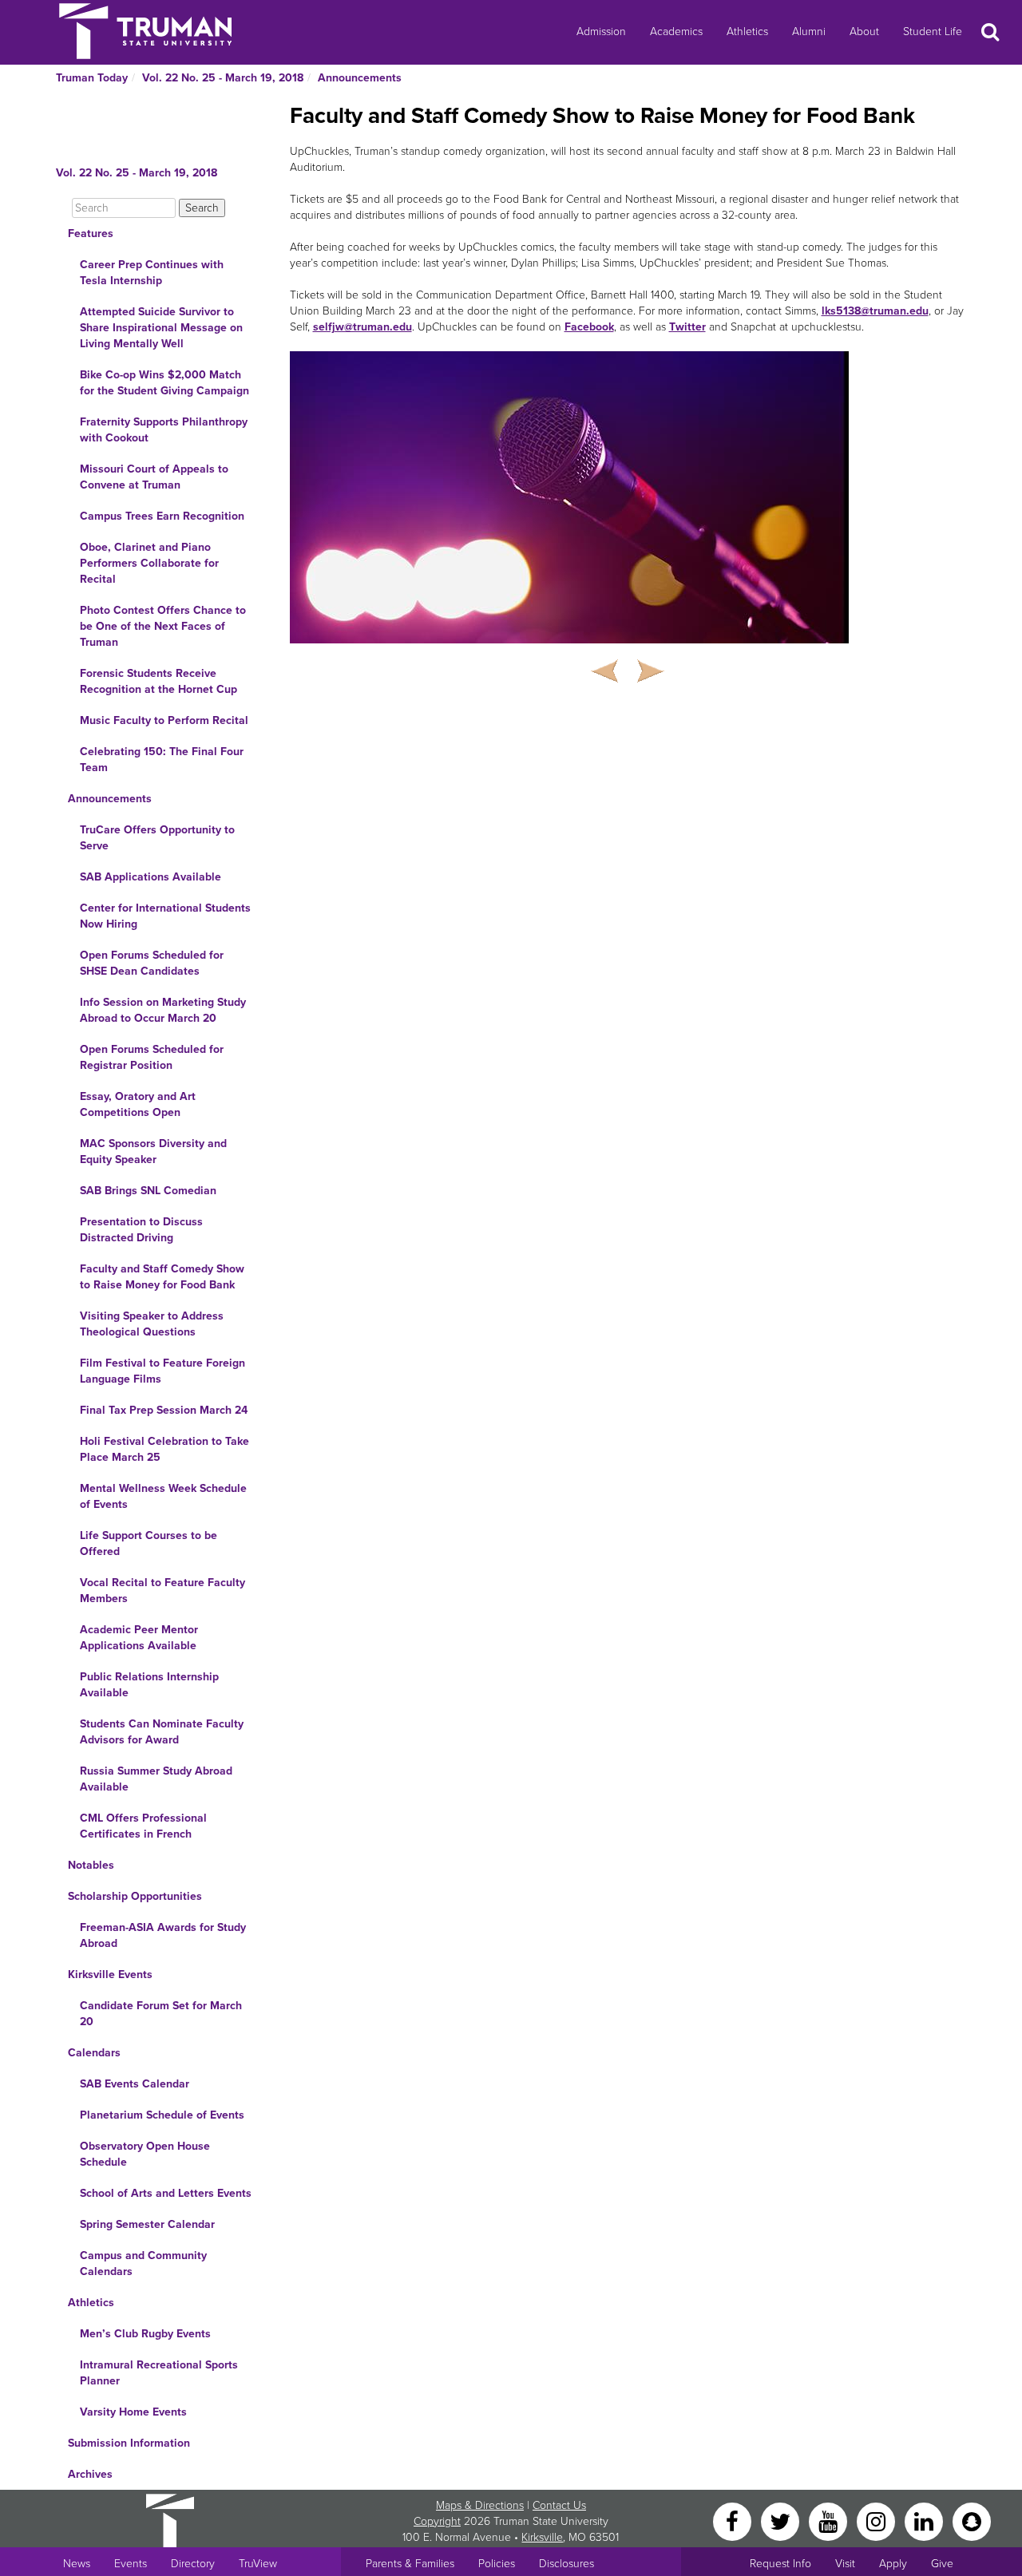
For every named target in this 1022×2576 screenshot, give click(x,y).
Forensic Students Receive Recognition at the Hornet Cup (158, 681)
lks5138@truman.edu (875, 311)
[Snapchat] (972, 2521)
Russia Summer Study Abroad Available (156, 1779)
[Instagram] (877, 2521)
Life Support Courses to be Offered (149, 1543)
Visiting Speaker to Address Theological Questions (152, 1324)
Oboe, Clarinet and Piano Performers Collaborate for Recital (149, 563)
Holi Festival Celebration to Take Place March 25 (164, 1449)
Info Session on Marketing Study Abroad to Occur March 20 (163, 1010)
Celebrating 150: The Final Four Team (162, 760)
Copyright (437, 2521)
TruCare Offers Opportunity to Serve (157, 838)
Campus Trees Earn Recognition (162, 516)
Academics (676, 32)
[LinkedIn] (925, 2521)
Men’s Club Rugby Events (145, 2334)
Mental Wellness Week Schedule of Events (163, 1496)
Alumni (809, 32)
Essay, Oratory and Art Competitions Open (138, 1104)
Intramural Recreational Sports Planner (159, 2373)
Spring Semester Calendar (147, 2224)
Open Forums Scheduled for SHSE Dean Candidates (152, 963)
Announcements (360, 78)
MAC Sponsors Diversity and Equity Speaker (153, 1151)
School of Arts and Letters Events (166, 2193)
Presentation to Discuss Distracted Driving (141, 1230)
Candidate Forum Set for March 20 (161, 2014)
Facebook (589, 327)
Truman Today (92, 78)
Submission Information (129, 2443)
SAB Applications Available (151, 877)
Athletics (747, 32)
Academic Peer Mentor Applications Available (139, 1638)
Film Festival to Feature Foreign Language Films (162, 1371)
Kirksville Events (110, 1975)
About (864, 32)
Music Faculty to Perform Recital (164, 720)
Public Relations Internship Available (149, 1685)
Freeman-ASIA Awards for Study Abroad (163, 1935)
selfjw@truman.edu (362, 327)
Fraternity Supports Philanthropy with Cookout (164, 430)
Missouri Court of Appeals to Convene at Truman (154, 477)
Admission (601, 32)
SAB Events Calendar (135, 2084)
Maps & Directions (480, 2505)
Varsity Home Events (133, 2412)
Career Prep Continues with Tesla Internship (152, 273)
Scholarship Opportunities (135, 1896)
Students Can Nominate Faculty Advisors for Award (162, 1732)
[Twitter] (782, 2521)
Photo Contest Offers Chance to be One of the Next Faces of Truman (163, 626)
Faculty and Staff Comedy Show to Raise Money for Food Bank (162, 1277)
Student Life (933, 32)
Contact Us (559, 2505)
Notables (91, 1865)
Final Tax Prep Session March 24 (164, 1410)
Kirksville (542, 2537)
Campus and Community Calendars (143, 2263)
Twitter (687, 327)
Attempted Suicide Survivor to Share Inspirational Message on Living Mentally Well (161, 328)
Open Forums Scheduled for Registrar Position (152, 1057)
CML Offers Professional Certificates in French (143, 1826)
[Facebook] (734, 2521)
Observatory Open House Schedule (145, 2154)
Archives (90, 2474)
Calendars (94, 2053)
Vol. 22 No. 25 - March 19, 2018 (223, 78)
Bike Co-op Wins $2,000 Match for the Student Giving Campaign (164, 383)
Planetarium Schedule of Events (162, 2115)
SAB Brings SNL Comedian (148, 1191)
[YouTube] (830, 2521)
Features (91, 233)
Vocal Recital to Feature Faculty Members (162, 1591)
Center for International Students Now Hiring (165, 916)
